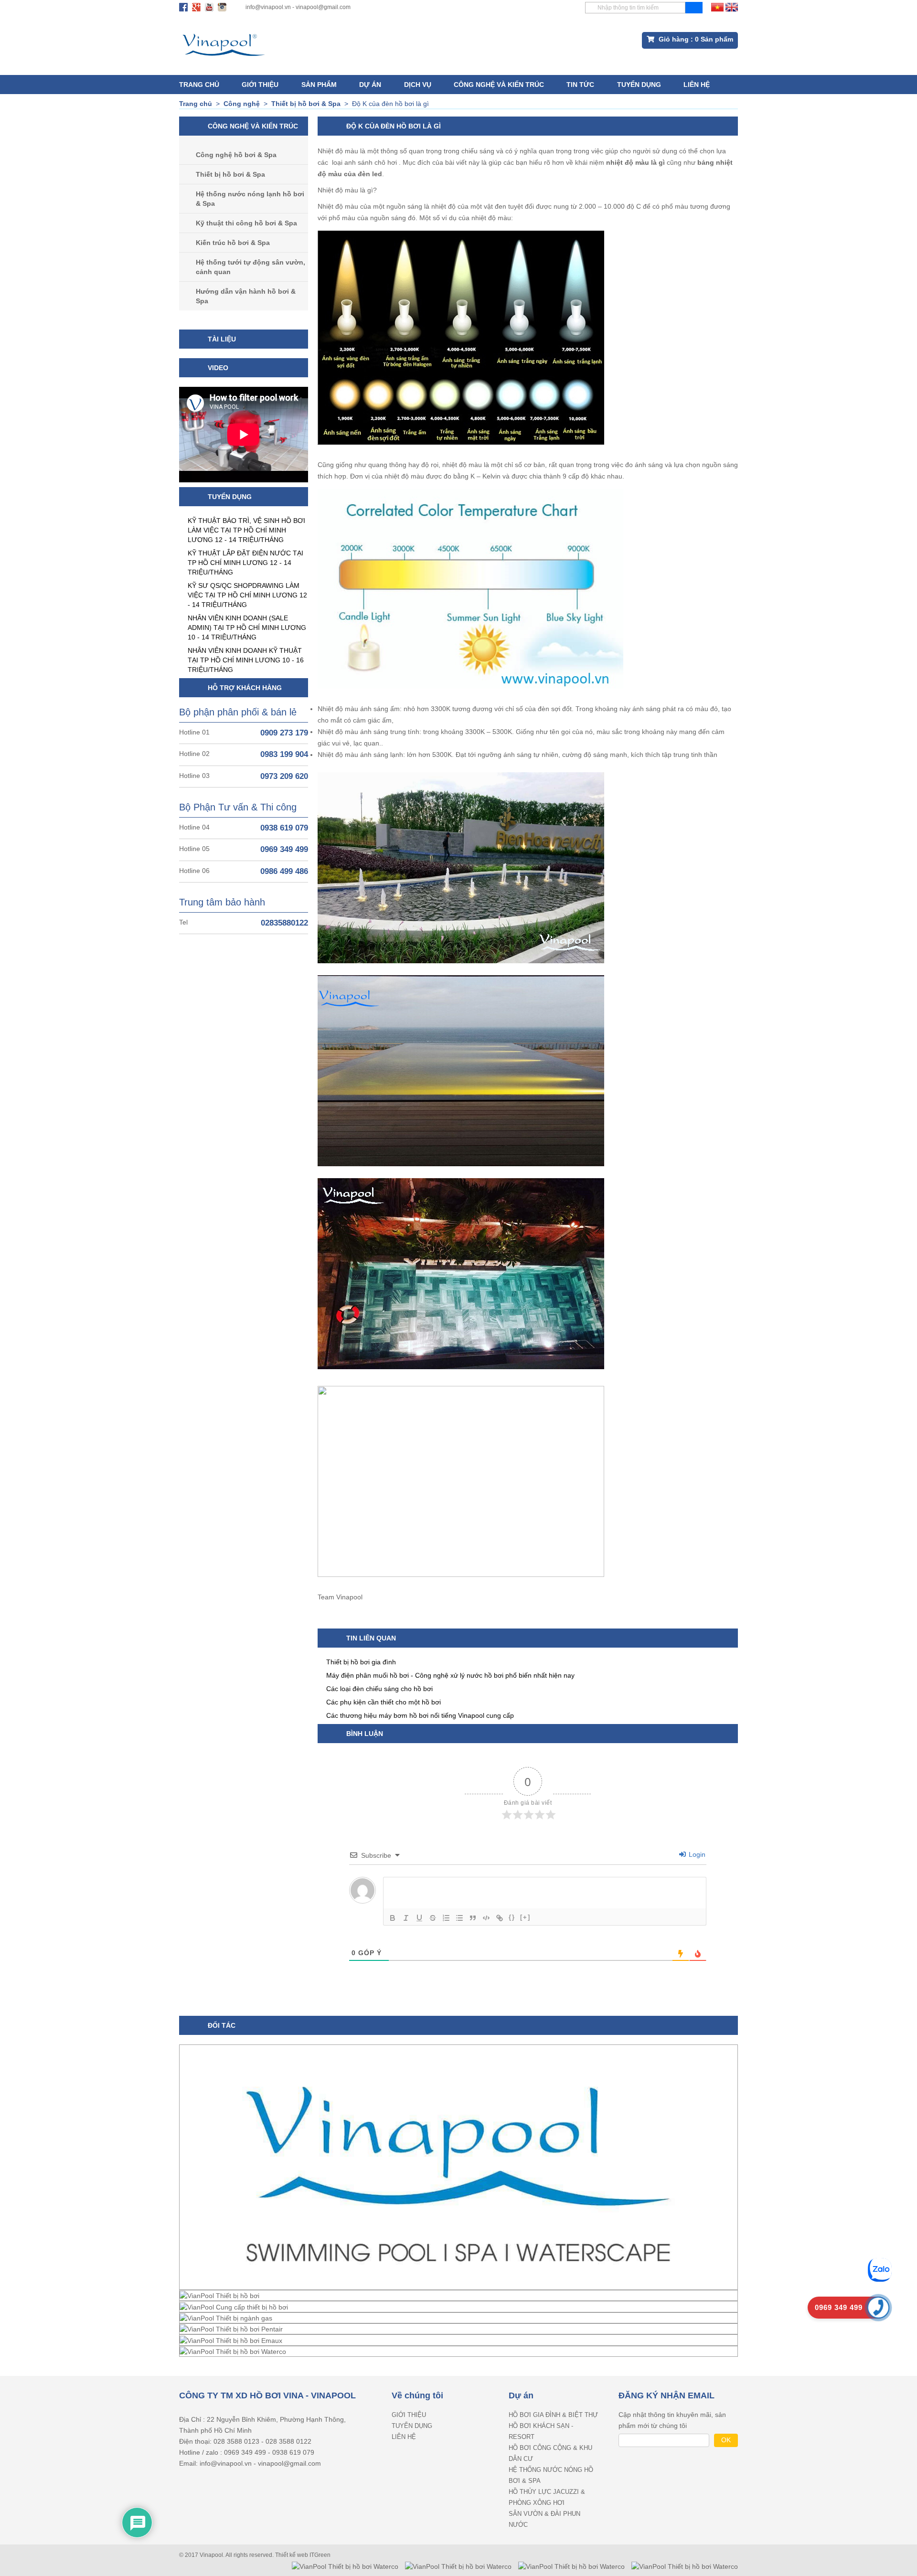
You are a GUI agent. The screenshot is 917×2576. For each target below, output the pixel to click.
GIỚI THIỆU (260, 85)
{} (512, 1917)
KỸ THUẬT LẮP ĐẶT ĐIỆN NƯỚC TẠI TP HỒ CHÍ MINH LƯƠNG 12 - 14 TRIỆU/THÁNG (245, 563)
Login (696, 1854)
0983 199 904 (284, 754)
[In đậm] (393, 1918)
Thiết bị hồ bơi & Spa (230, 174)
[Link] (500, 1918)
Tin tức (580, 85)
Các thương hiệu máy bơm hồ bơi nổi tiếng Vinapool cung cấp (420, 1715)
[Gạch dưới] (419, 1918)
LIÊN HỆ (697, 85)
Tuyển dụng (639, 85)
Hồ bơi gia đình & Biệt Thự (553, 2415)
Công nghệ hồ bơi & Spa (236, 155)
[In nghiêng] (406, 1918)
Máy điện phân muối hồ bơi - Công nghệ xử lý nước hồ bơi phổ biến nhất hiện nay (450, 1675)
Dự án (370, 85)
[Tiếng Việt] (717, 7)
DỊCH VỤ (418, 85)
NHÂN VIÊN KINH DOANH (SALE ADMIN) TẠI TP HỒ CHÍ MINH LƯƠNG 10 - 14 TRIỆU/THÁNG (247, 628)
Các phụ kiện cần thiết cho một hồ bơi (384, 1702)
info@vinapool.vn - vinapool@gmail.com (298, 7)
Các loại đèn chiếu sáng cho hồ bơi (379, 1689)
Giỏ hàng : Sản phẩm (695, 39)
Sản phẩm (319, 85)
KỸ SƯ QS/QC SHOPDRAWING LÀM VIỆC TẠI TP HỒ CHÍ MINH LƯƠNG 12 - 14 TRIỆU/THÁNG (247, 595)
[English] (732, 7)
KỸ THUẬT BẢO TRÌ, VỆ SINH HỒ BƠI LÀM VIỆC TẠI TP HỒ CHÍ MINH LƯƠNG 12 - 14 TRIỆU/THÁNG (246, 530)
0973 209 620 (284, 776)
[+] (525, 1917)
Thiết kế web (292, 2555)
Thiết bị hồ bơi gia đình (361, 1662)
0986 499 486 (284, 871)
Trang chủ (199, 85)
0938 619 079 (284, 828)
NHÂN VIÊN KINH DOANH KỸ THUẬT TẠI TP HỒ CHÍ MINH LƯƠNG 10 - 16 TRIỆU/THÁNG (246, 660)
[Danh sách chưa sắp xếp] (459, 1918)
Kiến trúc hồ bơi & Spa (233, 243)
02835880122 (284, 923)
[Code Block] (486, 1918)
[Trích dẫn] (473, 1918)
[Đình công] (433, 1918)
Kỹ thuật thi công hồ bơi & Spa (246, 223)
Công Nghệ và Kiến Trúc (499, 85)
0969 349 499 (284, 849)
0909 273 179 (284, 733)
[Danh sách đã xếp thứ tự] (446, 1918)
